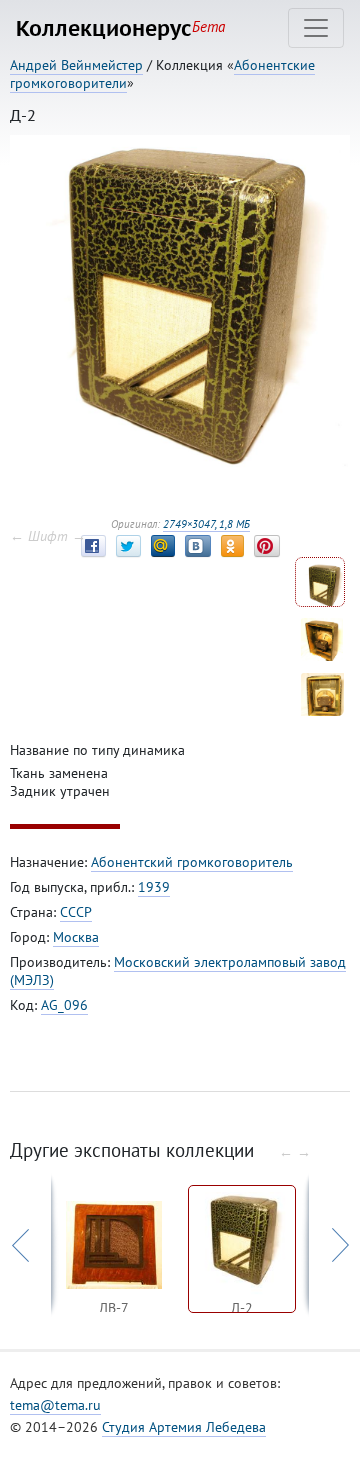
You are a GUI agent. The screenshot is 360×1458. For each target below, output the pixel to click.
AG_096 (64, 1005)
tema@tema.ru (55, 1405)
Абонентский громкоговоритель (192, 862)
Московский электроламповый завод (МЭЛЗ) (178, 971)
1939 (154, 887)
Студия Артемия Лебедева (184, 1427)
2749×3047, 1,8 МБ (206, 524)
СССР (76, 912)
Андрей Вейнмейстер (76, 65)
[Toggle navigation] (316, 28)
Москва (76, 937)
